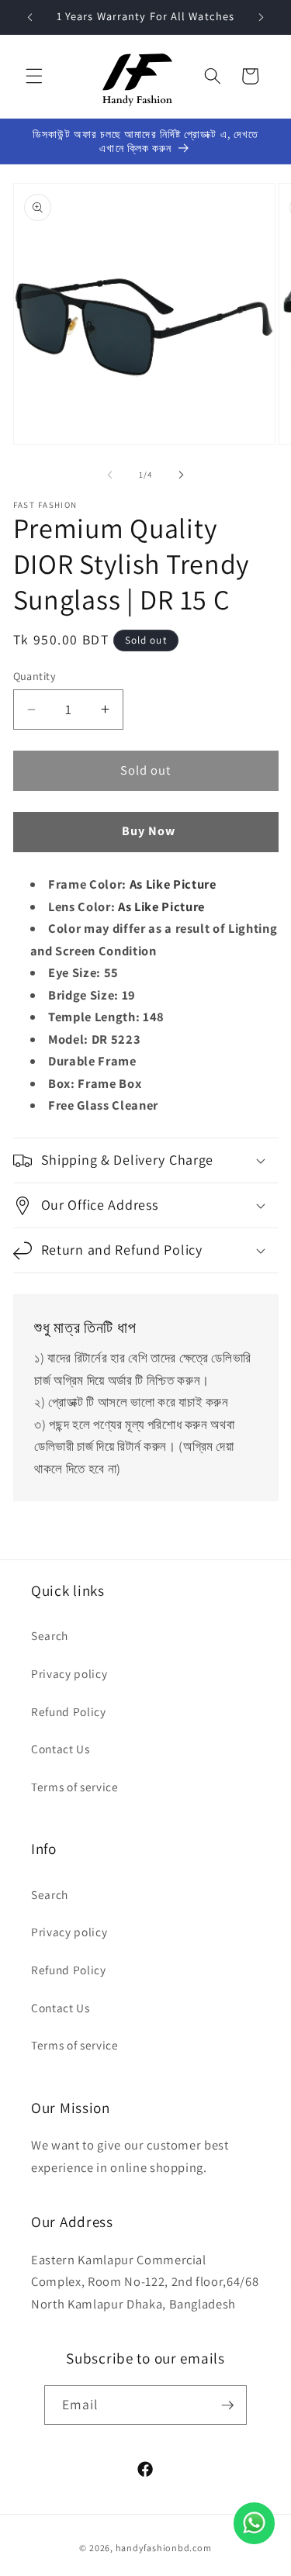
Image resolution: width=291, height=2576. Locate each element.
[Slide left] (109, 475)
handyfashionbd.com (164, 2548)
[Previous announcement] (30, 17)
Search (50, 1635)
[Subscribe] (227, 2405)
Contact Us (61, 1749)
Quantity (35, 676)
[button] (34, 76)
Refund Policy (69, 1711)
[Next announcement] (262, 17)
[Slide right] (182, 475)
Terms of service (75, 1787)
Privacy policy (69, 1673)
